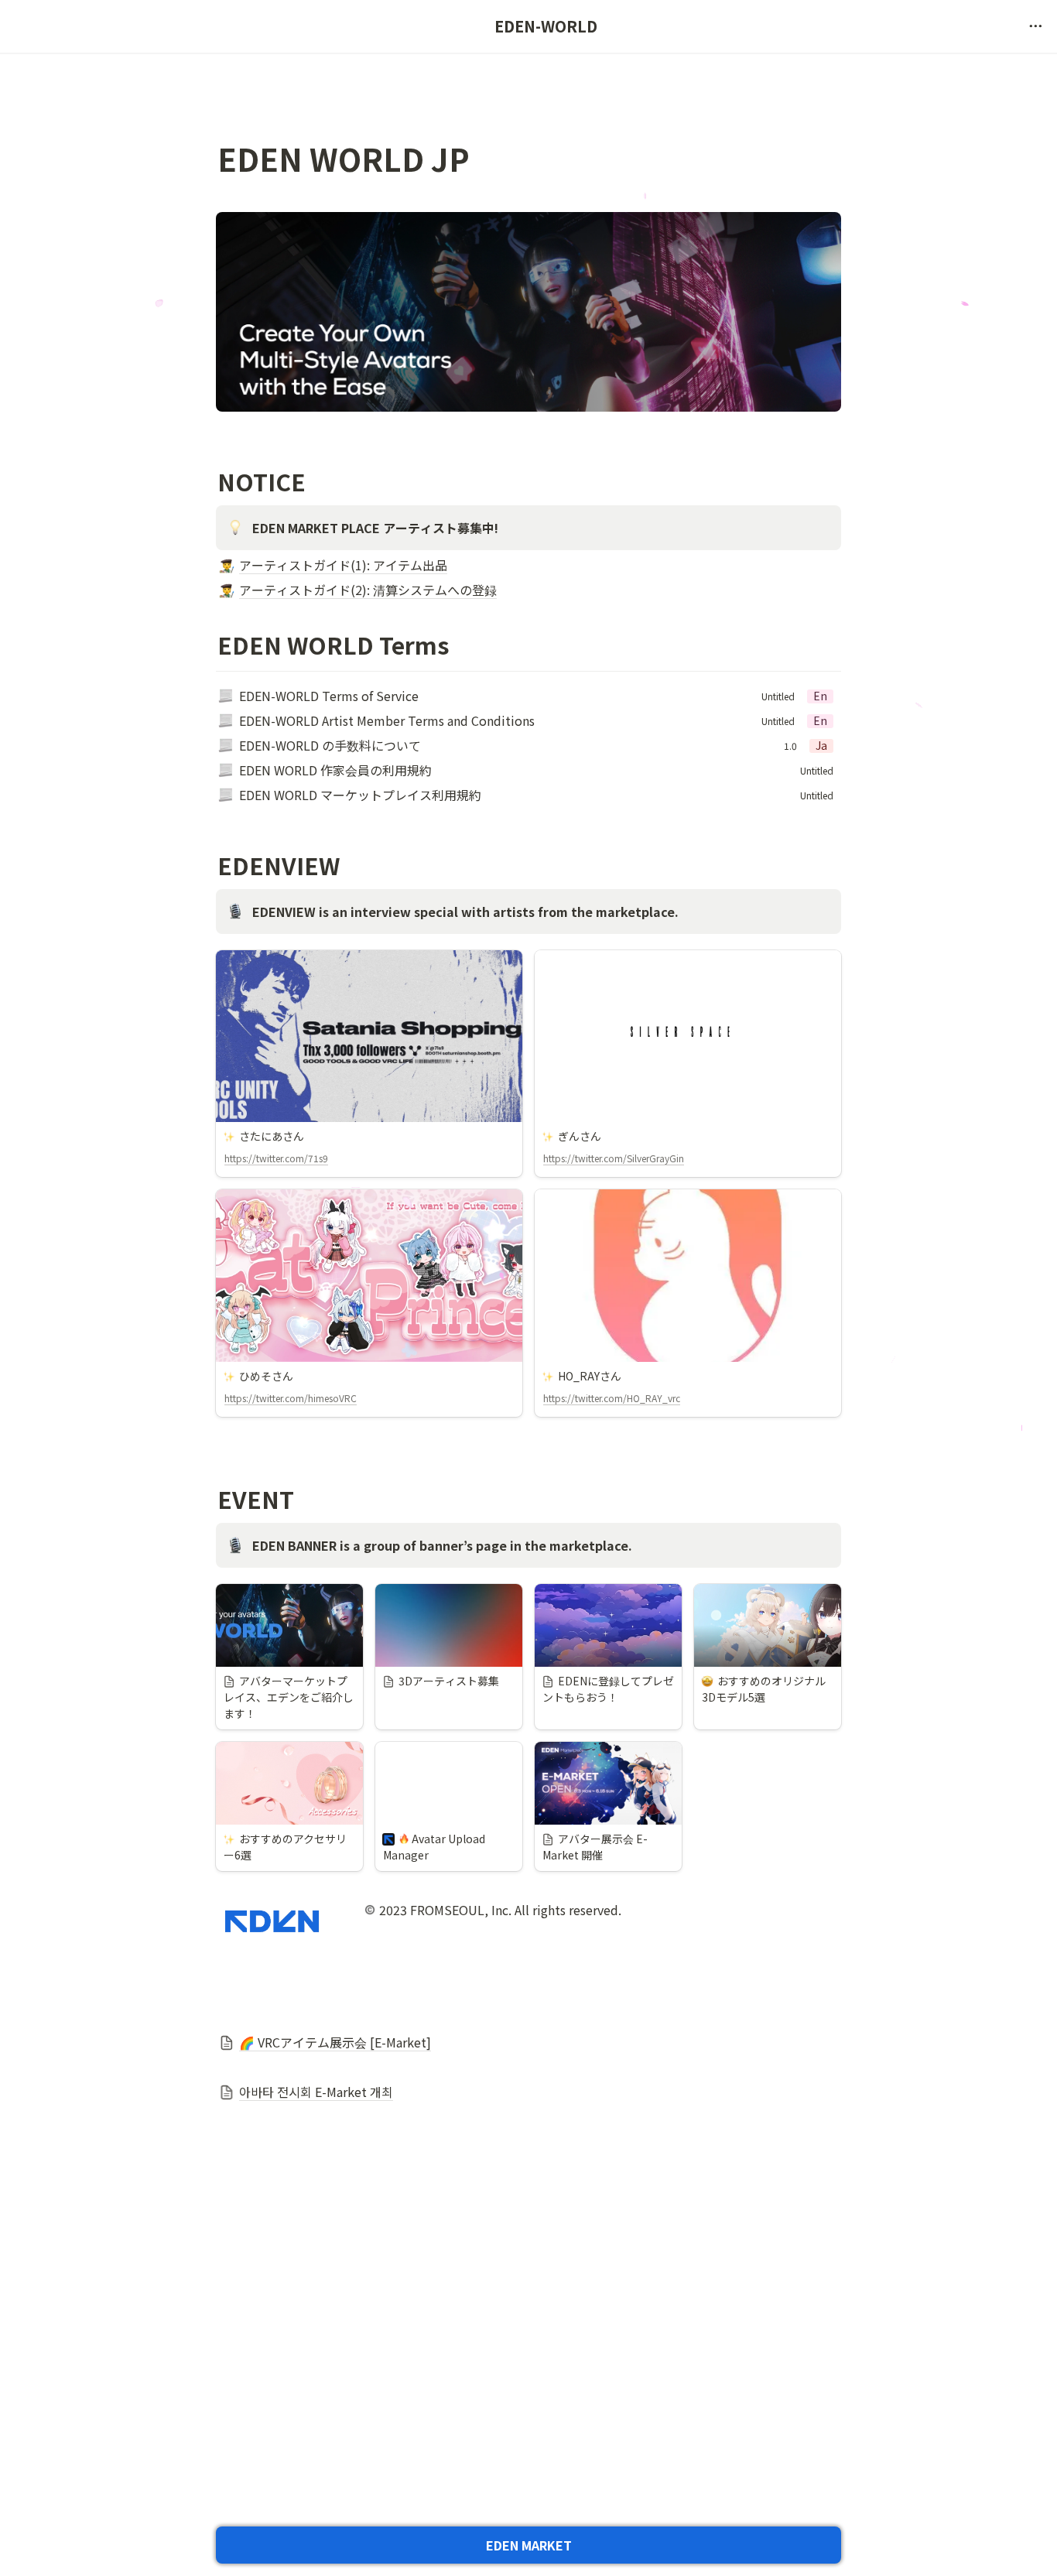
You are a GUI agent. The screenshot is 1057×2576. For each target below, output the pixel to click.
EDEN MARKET (529, 2545)
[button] (1035, 26)
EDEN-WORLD (546, 26)
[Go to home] (68, 26)
